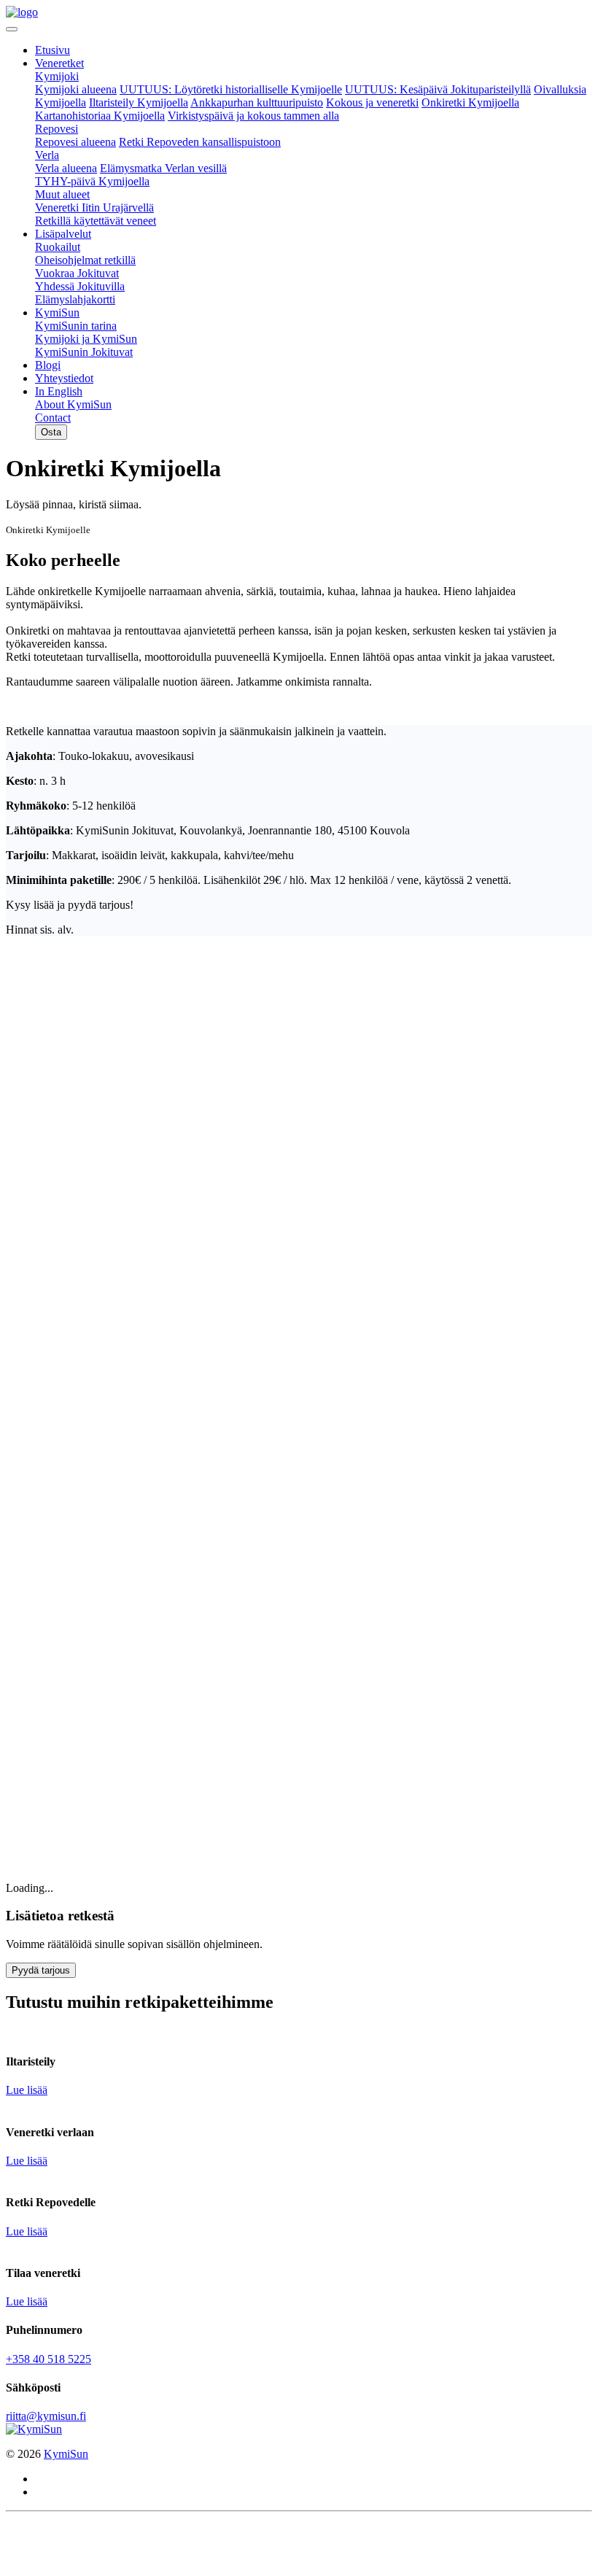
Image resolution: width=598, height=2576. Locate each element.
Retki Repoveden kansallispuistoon (200, 142)
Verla (47, 155)
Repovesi (57, 129)
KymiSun (57, 313)
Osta (51, 432)
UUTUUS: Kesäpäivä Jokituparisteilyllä (438, 89)
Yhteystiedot (64, 378)
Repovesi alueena (75, 142)
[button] (51, 431)
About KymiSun (73, 404)
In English (59, 391)
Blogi (48, 365)
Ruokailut (58, 247)
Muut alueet (62, 194)
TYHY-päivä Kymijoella (92, 181)
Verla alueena (66, 168)
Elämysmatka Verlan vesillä (163, 168)
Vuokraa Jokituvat (77, 273)
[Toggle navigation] (12, 29)
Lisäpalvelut (63, 234)
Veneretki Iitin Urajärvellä (94, 207)
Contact (53, 418)
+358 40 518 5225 (48, 2359)
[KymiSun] (22, 12)
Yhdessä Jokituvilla (80, 286)
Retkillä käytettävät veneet (96, 221)
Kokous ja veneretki (372, 102)
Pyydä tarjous (41, 1970)
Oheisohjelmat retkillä (85, 260)
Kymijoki (57, 76)
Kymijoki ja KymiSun (86, 339)
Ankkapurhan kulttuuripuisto (257, 102)
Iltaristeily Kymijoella (139, 102)
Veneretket (59, 63)
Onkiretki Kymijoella (470, 102)
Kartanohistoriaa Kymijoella (100, 116)
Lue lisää (27, 2090)
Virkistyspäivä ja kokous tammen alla (253, 116)
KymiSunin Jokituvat (84, 352)
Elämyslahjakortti (75, 299)
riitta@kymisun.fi (46, 2416)
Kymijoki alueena (76, 89)
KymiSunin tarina (76, 326)
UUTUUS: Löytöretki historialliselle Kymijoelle (231, 89)
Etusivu (53, 50)
